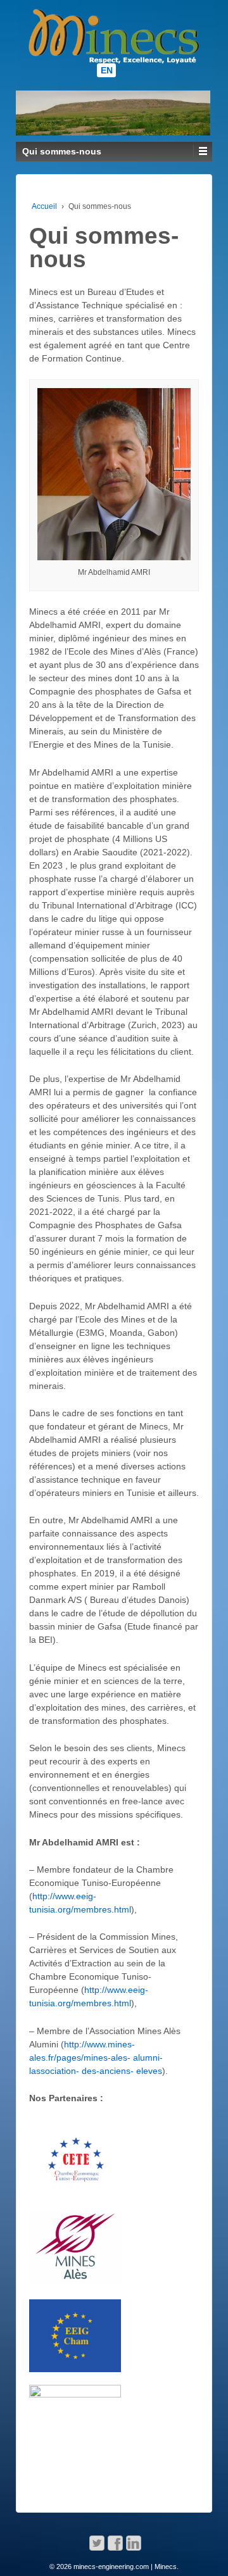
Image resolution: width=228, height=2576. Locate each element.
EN (107, 70)
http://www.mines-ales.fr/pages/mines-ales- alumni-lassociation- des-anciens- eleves (96, 2058)
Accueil (44, 206)
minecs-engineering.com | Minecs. (125, 2567)
